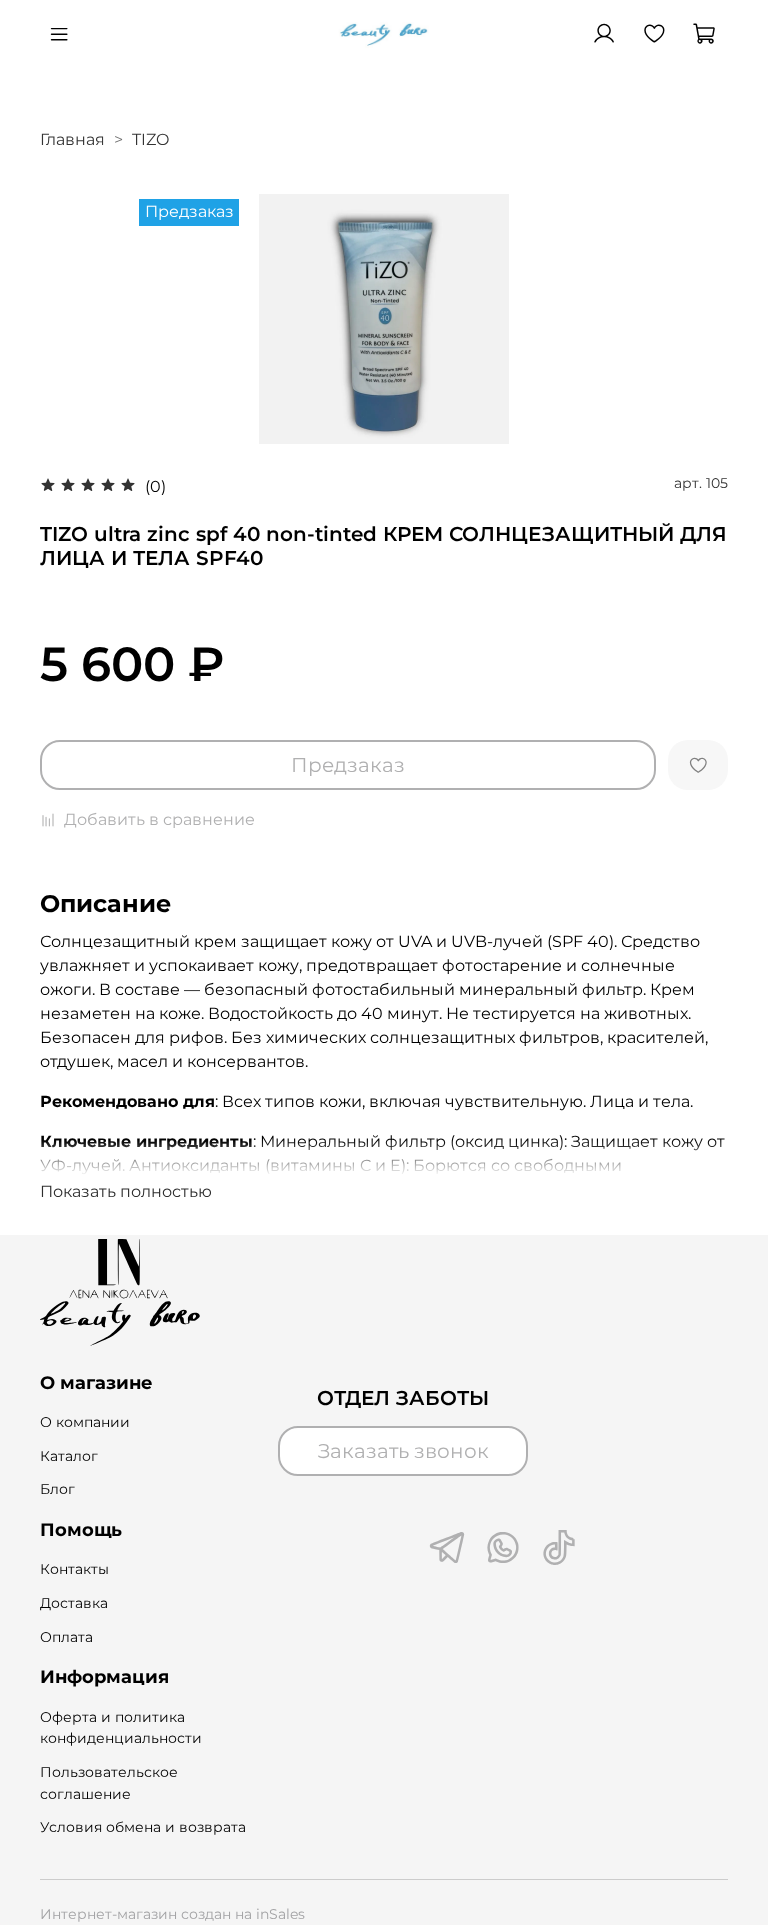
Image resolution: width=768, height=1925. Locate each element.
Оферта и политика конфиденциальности (121, 1728)
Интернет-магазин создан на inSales (172, 1914)
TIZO (150, 139)
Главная (72, 139)
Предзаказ (348, 765)
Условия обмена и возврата (143, 1827)
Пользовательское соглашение (109, 1783)
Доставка (74, 1603)
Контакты (74, 1569)
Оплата (66, 1637)
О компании (85, 1422)
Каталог (69, 1456)
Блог (57, 1489)
